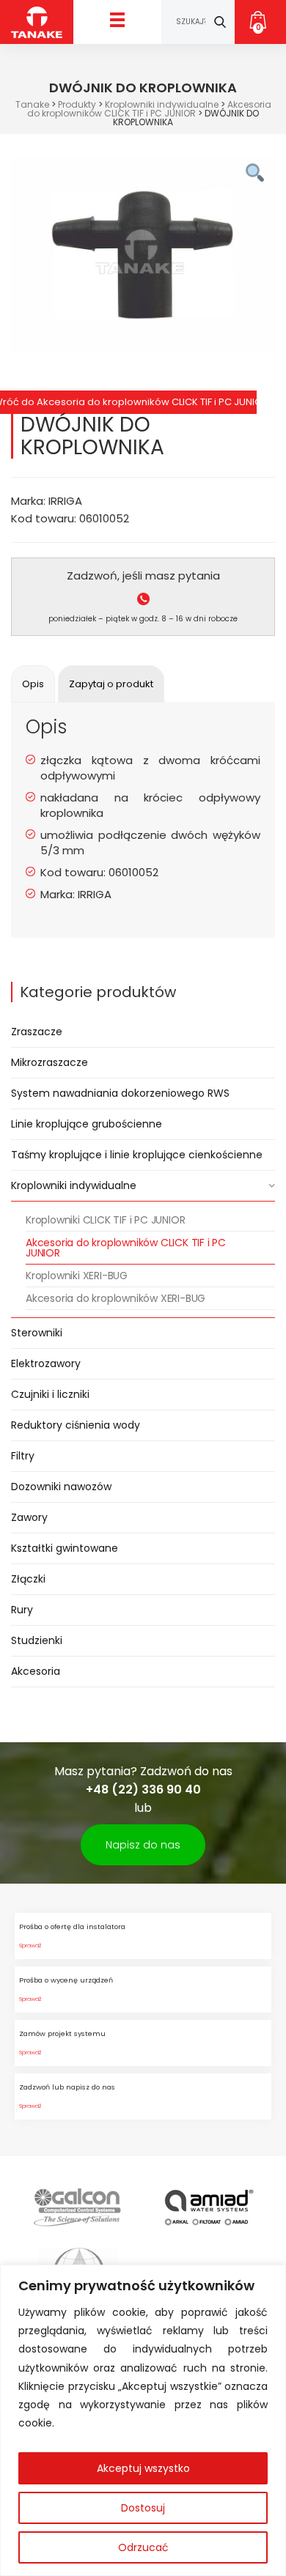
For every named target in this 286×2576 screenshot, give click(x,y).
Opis (33, 684)
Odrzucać (143, 2547)
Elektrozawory (46, 1363)
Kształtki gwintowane (65, 1548)
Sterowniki (37, 1333)
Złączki (28, 1579)
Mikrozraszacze (49, 1062)
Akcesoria (36, 1671)
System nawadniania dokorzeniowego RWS (120, 1093)
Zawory (29, 1517)
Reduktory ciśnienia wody (76, 1425)
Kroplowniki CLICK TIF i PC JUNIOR (105, 1220)
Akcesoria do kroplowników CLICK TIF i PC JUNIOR (126, 1248)
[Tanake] (37, 22)
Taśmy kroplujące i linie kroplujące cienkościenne (137, 1155)
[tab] (33, 684)
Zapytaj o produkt (111, 684)
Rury (22, 1610)
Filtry (23, 1456)
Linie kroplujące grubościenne (87, 1124)
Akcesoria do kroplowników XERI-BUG (115, 1298)
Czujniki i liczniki (50, 1394)
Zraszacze (37, 1032)
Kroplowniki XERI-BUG (77, 1276)
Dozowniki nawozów (61, 1487)
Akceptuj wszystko (143, 2468)
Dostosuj (143, 2508)
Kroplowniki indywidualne (74, 1185)
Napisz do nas (143, 1845)
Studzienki (37, 1640)
